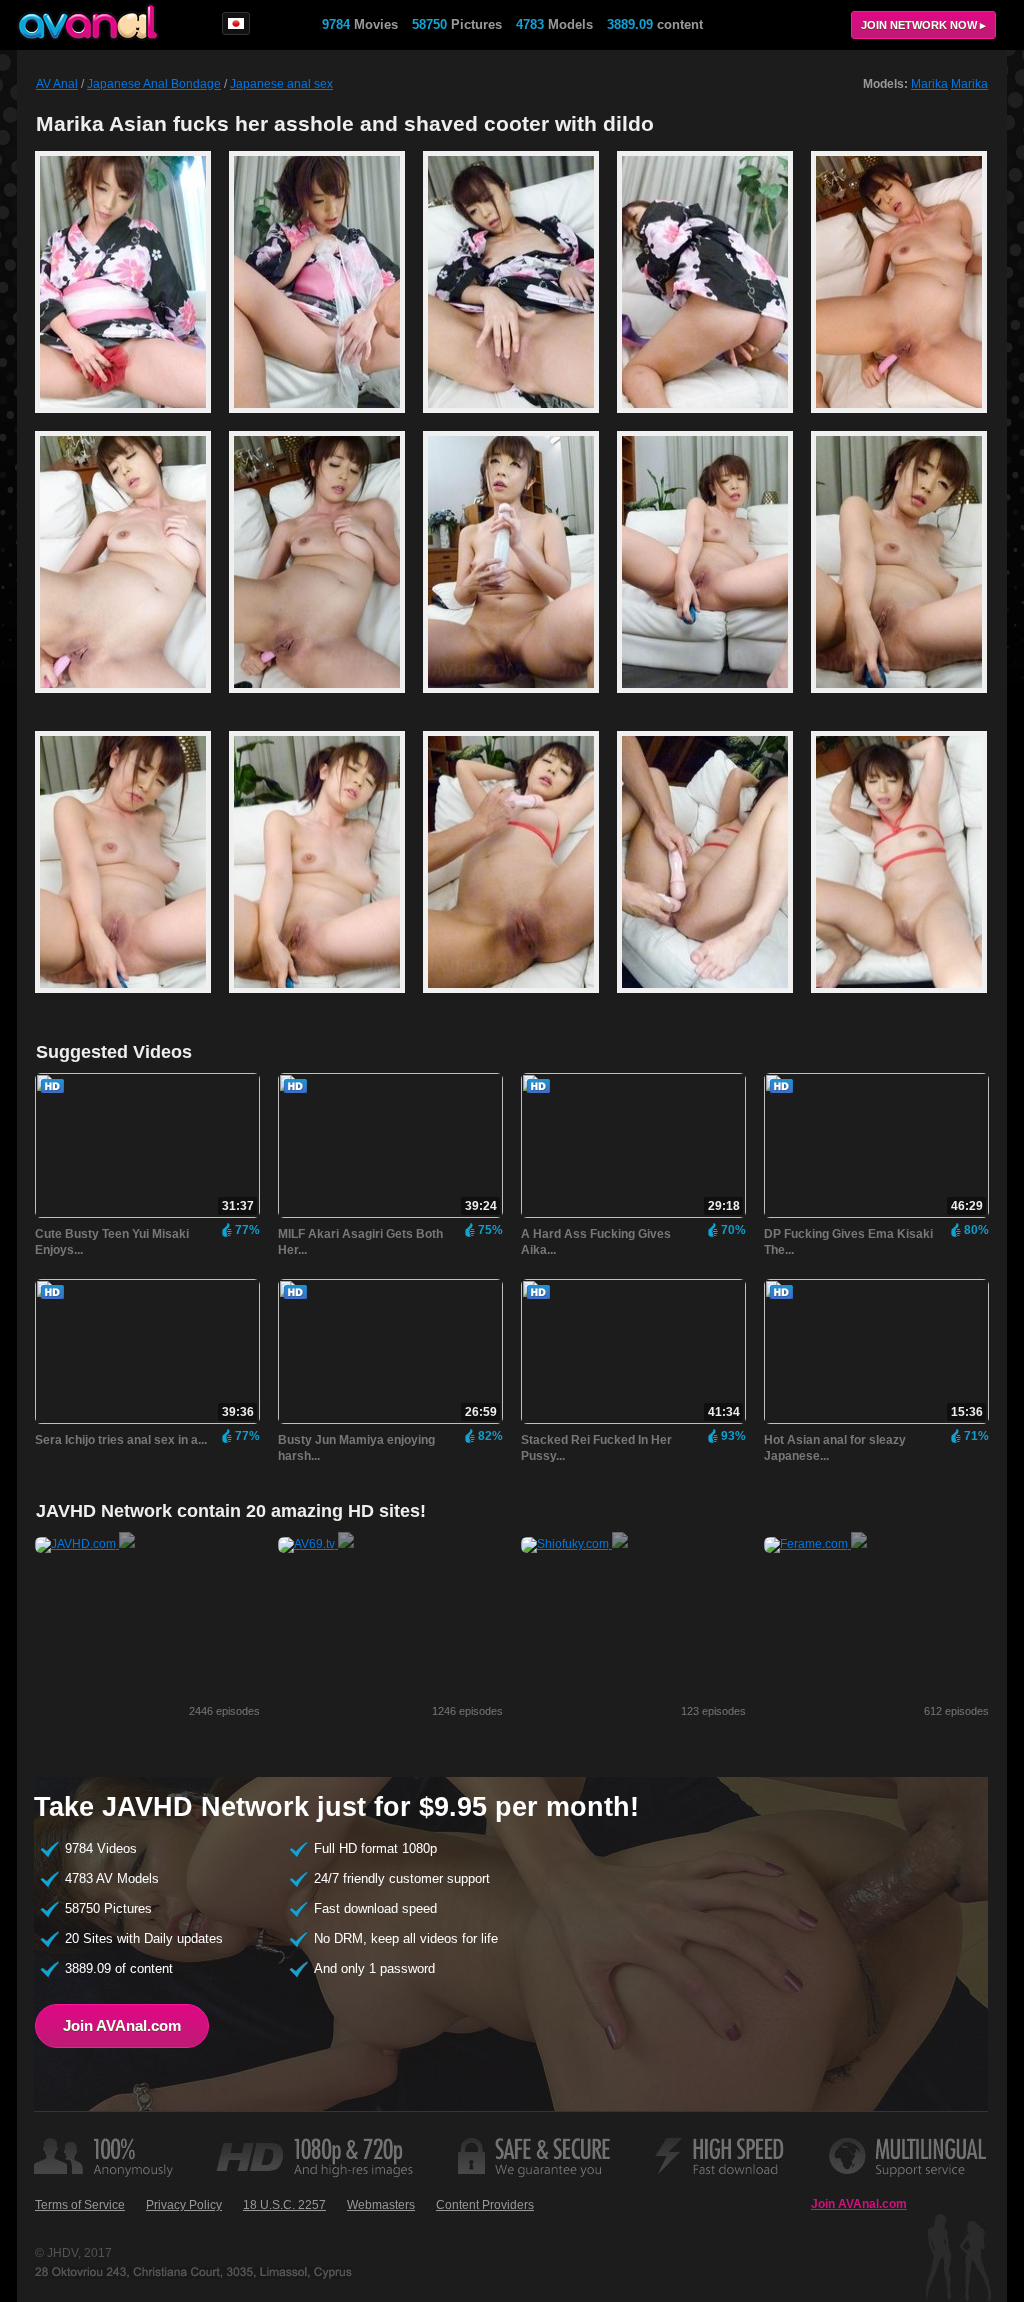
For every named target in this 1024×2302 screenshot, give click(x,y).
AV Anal (57, 84)
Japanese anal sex (281, 84)
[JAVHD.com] (85, 1544)
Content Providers (485, 2205)
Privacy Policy (184, 2205)
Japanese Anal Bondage (154, 84)
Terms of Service (80, 2205)
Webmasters (381, 2205)
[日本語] (236, 23)
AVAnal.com (88, 22)
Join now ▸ (923, 25)
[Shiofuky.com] (574, 1544)
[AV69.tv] (316, 1544)
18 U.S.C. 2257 (284, 2205)
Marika (929, 84)
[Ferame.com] (815, 1544)
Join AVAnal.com (122, 2025)
